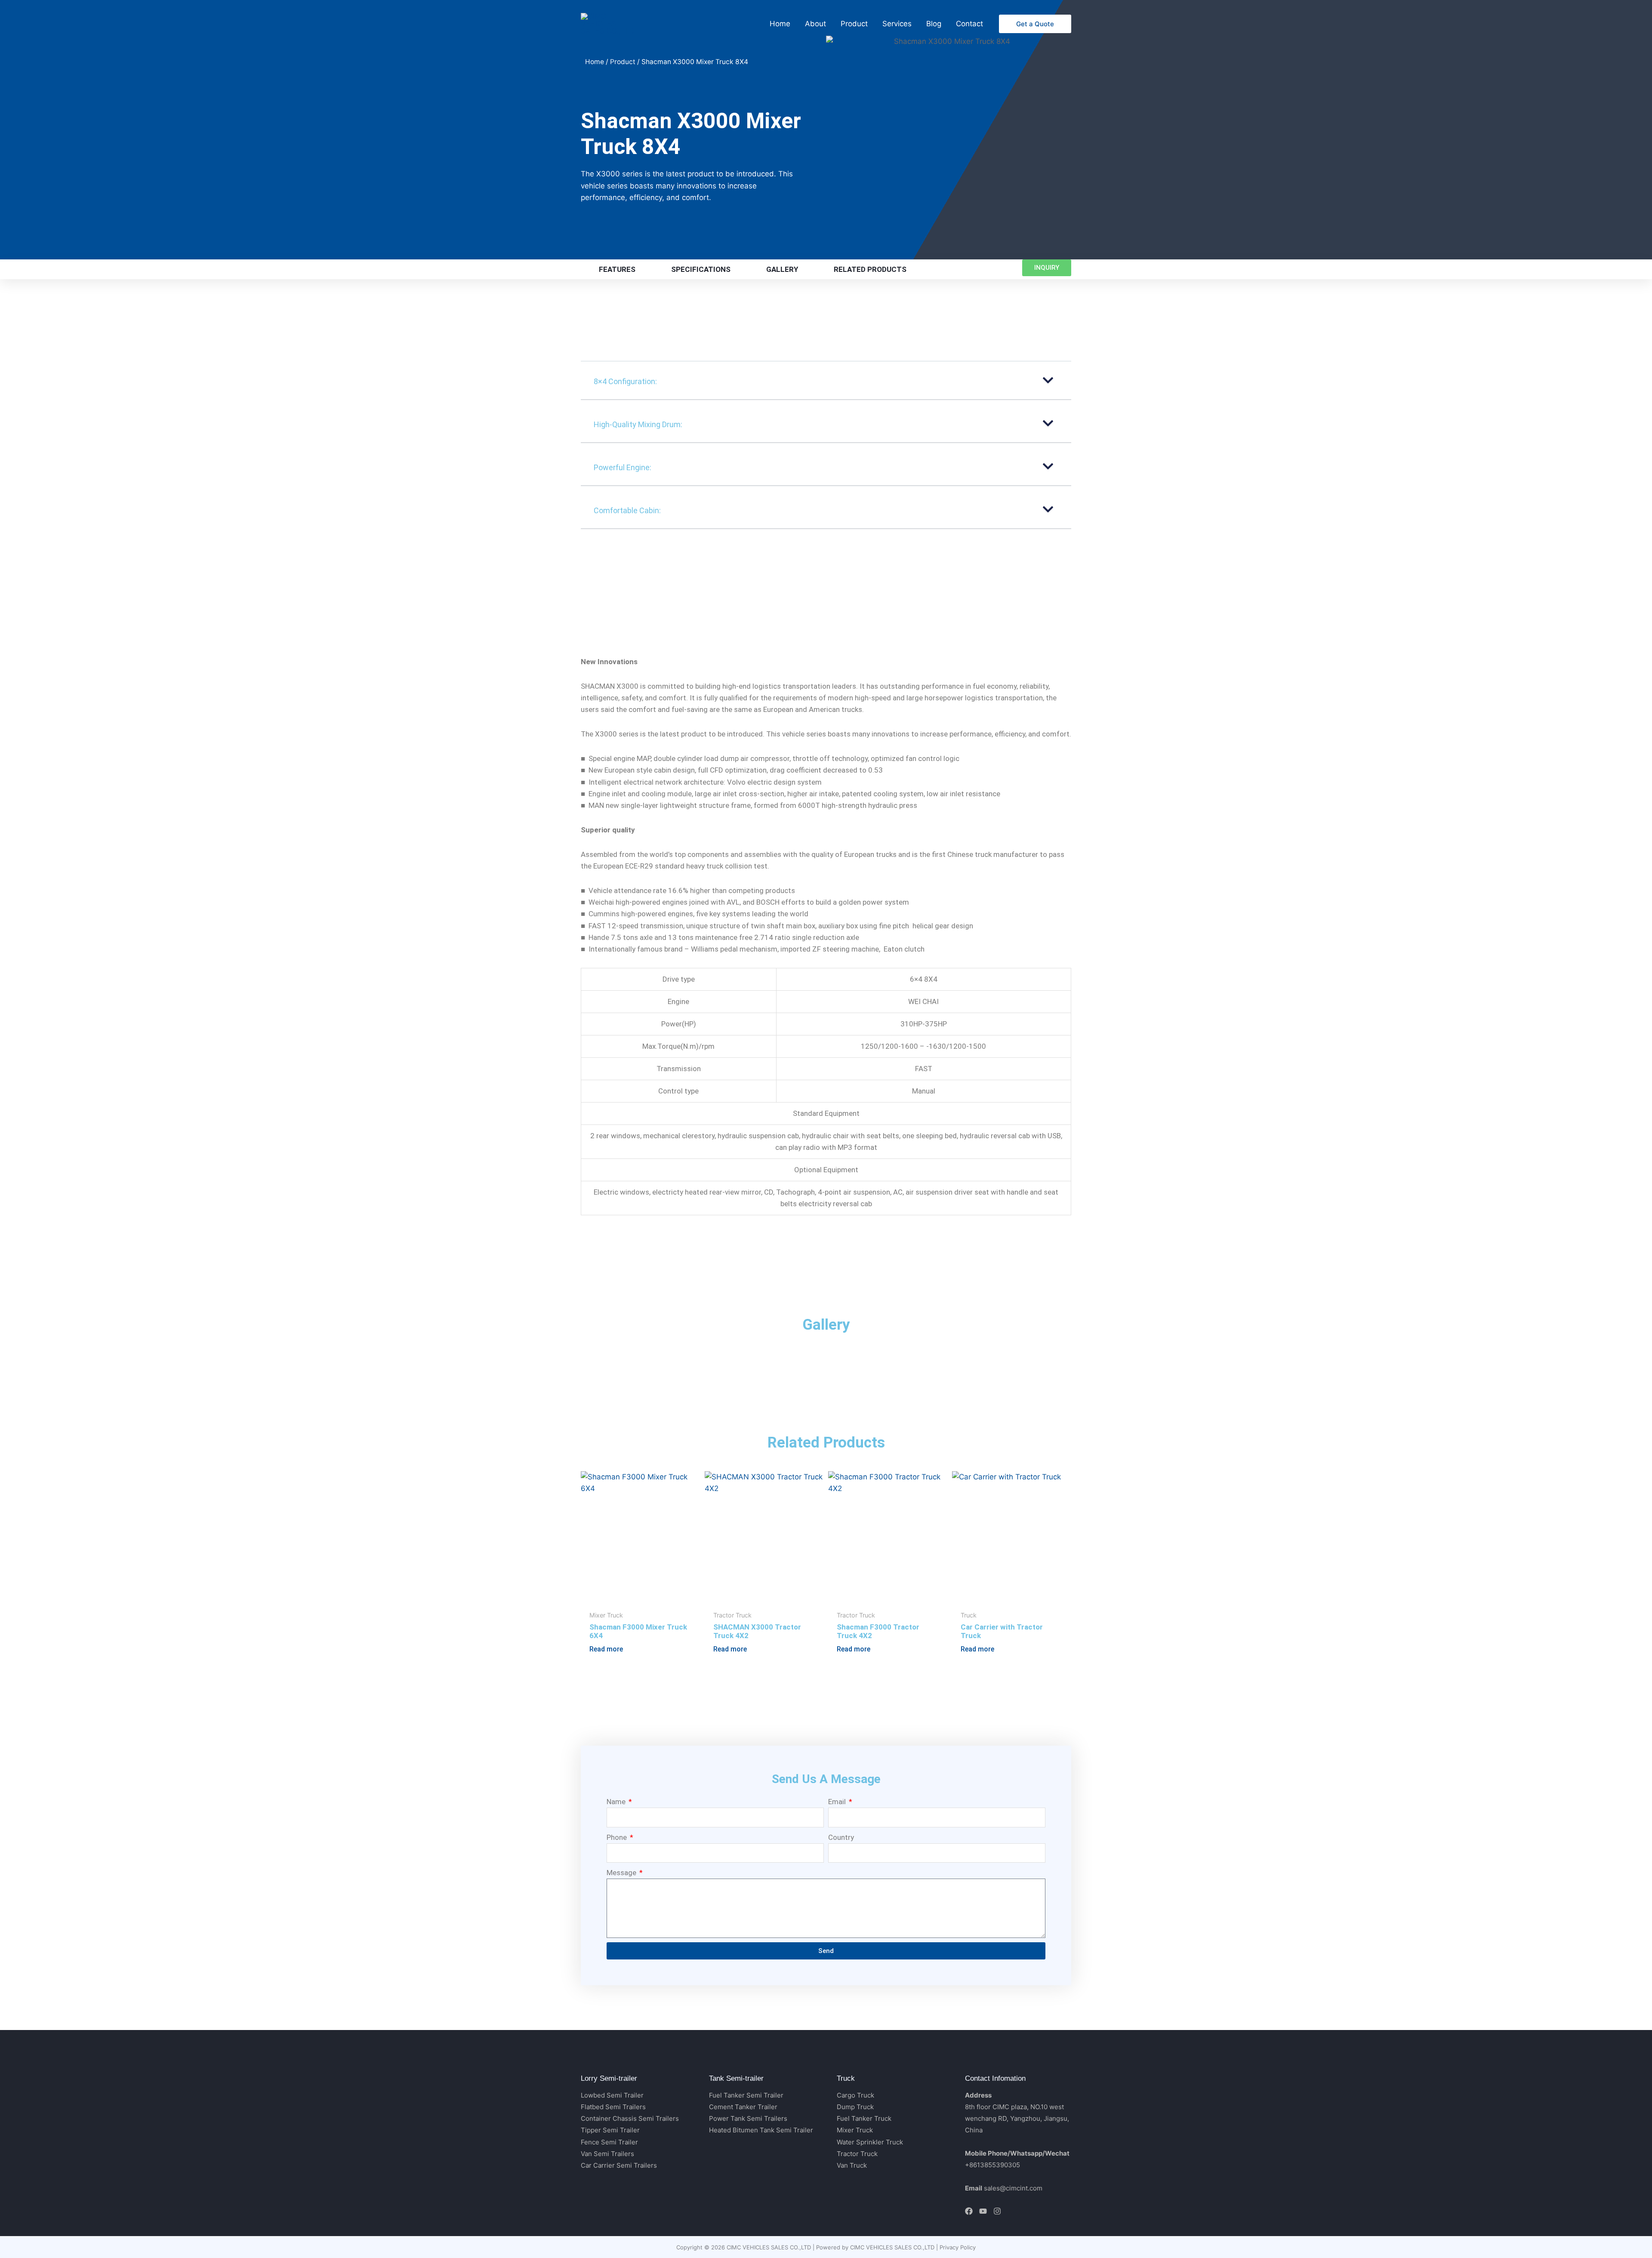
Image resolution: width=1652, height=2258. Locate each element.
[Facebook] (969, 2211)
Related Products (870, 269)
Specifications (701, 269)
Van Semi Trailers (607, 2154)
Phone (618, 1837)
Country (841, 1837)
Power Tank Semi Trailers (748, 2118)
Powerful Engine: (623, 467)
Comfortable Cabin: (627, 510)
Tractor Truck (857, 2154)
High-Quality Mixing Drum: (638, 424)
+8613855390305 (992, 2165)
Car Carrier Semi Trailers (619, 2165)
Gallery (782, 269)
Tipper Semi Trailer (610, 2130)
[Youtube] (983, 2211)
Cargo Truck (855, 2095)
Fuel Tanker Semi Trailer (746, 2095)
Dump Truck (855, 2107)
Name (617, 1802)
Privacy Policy (958, 2247)
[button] (1035, 24)
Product (623, 62)
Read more (606, 1649)
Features (617, 269)
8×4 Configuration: (625, 381)
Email (838, 1802)
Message (622, 1873)
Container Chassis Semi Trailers (630, 2118)
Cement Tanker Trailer (743, 2107)
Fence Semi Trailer (609, 2142)
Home (595, 62)
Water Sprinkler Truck (870, 2142)
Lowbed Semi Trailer (612, 2095)
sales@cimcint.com (1013, 2188)
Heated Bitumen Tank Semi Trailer (761, 2130)
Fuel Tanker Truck (864, 2118)
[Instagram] (997, 2211)
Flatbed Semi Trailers (613, 2107)
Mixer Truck (855, 2130)
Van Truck (852, 2165)
